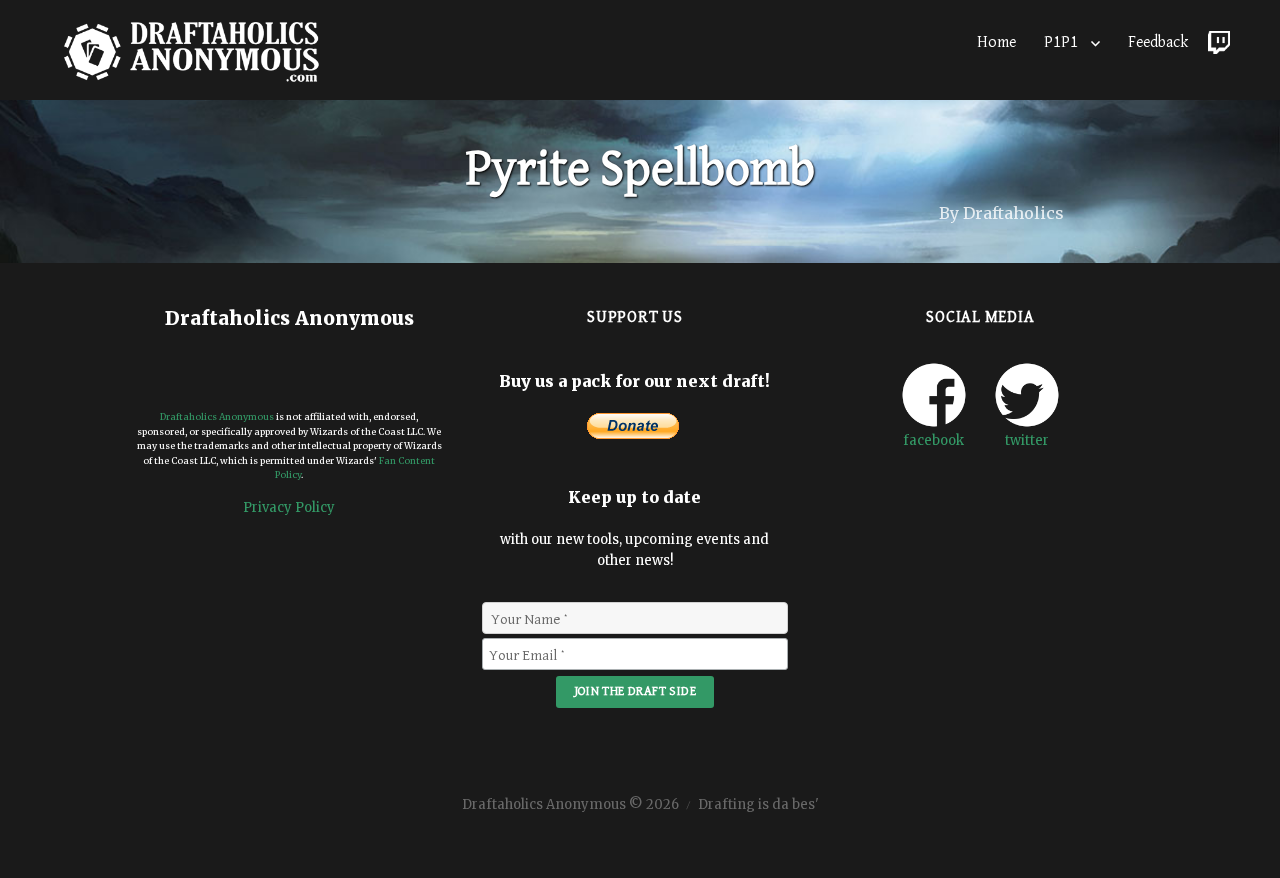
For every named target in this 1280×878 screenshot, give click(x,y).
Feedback (1158, 43)
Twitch (1219, 38)
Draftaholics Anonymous (217, 416)
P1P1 (1061, 43)
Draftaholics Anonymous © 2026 (570, 804)
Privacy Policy (289, 507)
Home (996, 43)
